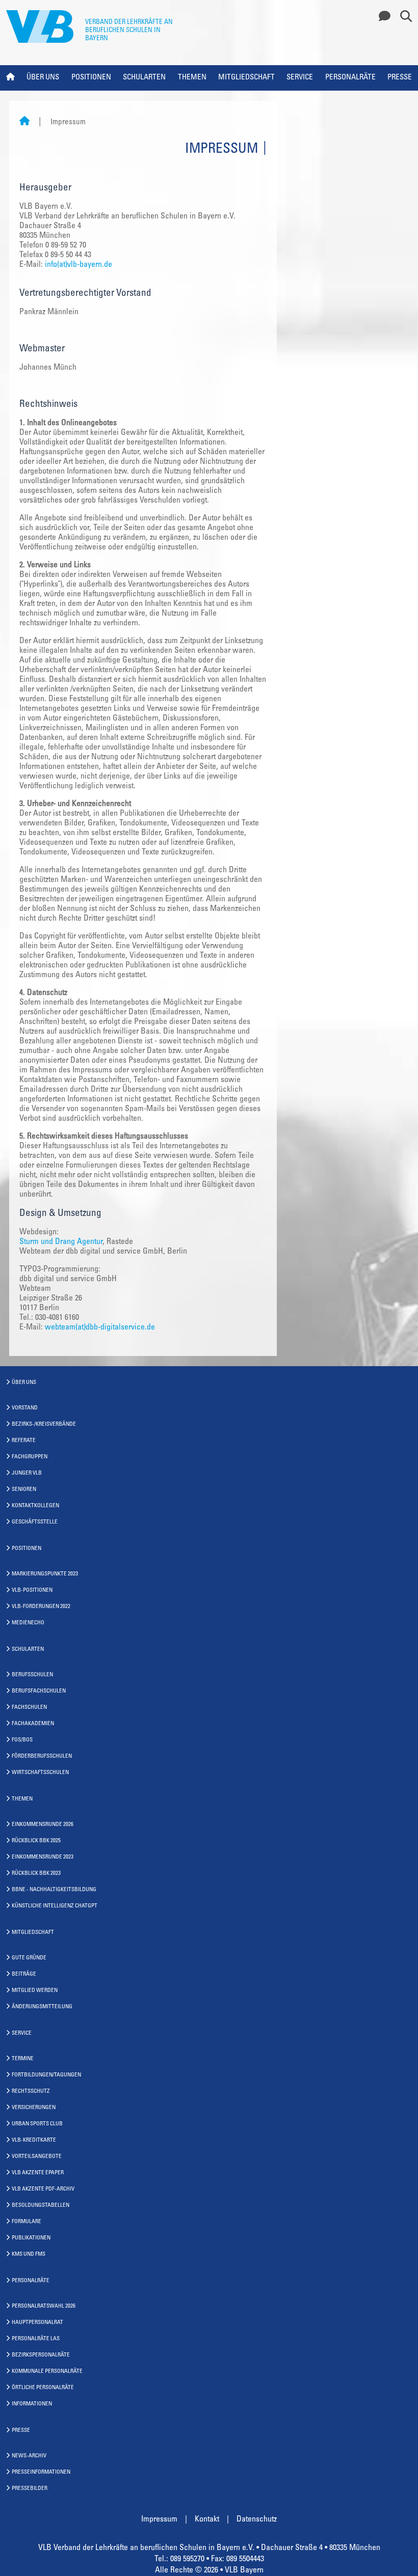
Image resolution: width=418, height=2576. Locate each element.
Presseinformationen (41, 2472)
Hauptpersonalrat (37, 2323)
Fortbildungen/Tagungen (46, 2075)
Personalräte (350, 78)
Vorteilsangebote (37, 2157)
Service (300, 78)
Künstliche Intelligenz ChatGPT (55, 1906)
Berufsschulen (32, 1675)
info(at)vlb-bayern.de (80, 265)
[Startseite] (24, 122)
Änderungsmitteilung (42, 2007)
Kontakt (207, 2519)
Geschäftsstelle (35, 1522)
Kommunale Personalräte (47, 2372)
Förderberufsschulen (42, 1756)
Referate (24, 1441)
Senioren (24, 1490)
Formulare (27, 2222)
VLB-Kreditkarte (34, 2140)
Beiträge (24, 1974)
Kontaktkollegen (35, 1506)
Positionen (91, 78)
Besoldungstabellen (41, 2206)
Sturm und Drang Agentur (61, 1242)
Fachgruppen (30, 1457)
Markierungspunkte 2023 (45, 1574)
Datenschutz (257, 2519)
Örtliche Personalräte (43, 2388)
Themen (192, 78)
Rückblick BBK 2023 (36, 1874)
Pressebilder (30, 2489)
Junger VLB (27, 1473)
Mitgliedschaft (246, 78)
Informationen (32, 2404)
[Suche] (402, 17)
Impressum (159, 2519)
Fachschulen (29, 1708)
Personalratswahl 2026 (44, 2306)
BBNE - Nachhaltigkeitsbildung (54, 1890)
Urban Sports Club (37, 2124)
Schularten (144, 78)
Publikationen (31, 2238)
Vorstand (25, 1408)
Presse (400, 78)
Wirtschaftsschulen (40, 1773)
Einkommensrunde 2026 (43, 1825)
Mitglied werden (35, 1991)
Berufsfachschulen (39, 1691)
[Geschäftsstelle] (382, 17)
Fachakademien (33, 1724)
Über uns (43, 78)
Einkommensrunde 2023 (43, 1857)
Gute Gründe (29, 1958)
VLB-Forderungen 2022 (41, 1607)
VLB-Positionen (32, 1590)
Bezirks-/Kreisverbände (44, 1424)
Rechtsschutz (31, 2092)
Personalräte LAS (36, 2339)
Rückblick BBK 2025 (36, 1841)
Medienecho (28, 1623)
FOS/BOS (22, 1740)
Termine (23, 2059)
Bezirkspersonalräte (41, 2355)
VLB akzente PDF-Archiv (43, 2189)
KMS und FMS (29, 2254)
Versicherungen (34, 2108)
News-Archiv (29, 2456)
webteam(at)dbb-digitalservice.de (100, 1327)
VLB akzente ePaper (38, 2173)
